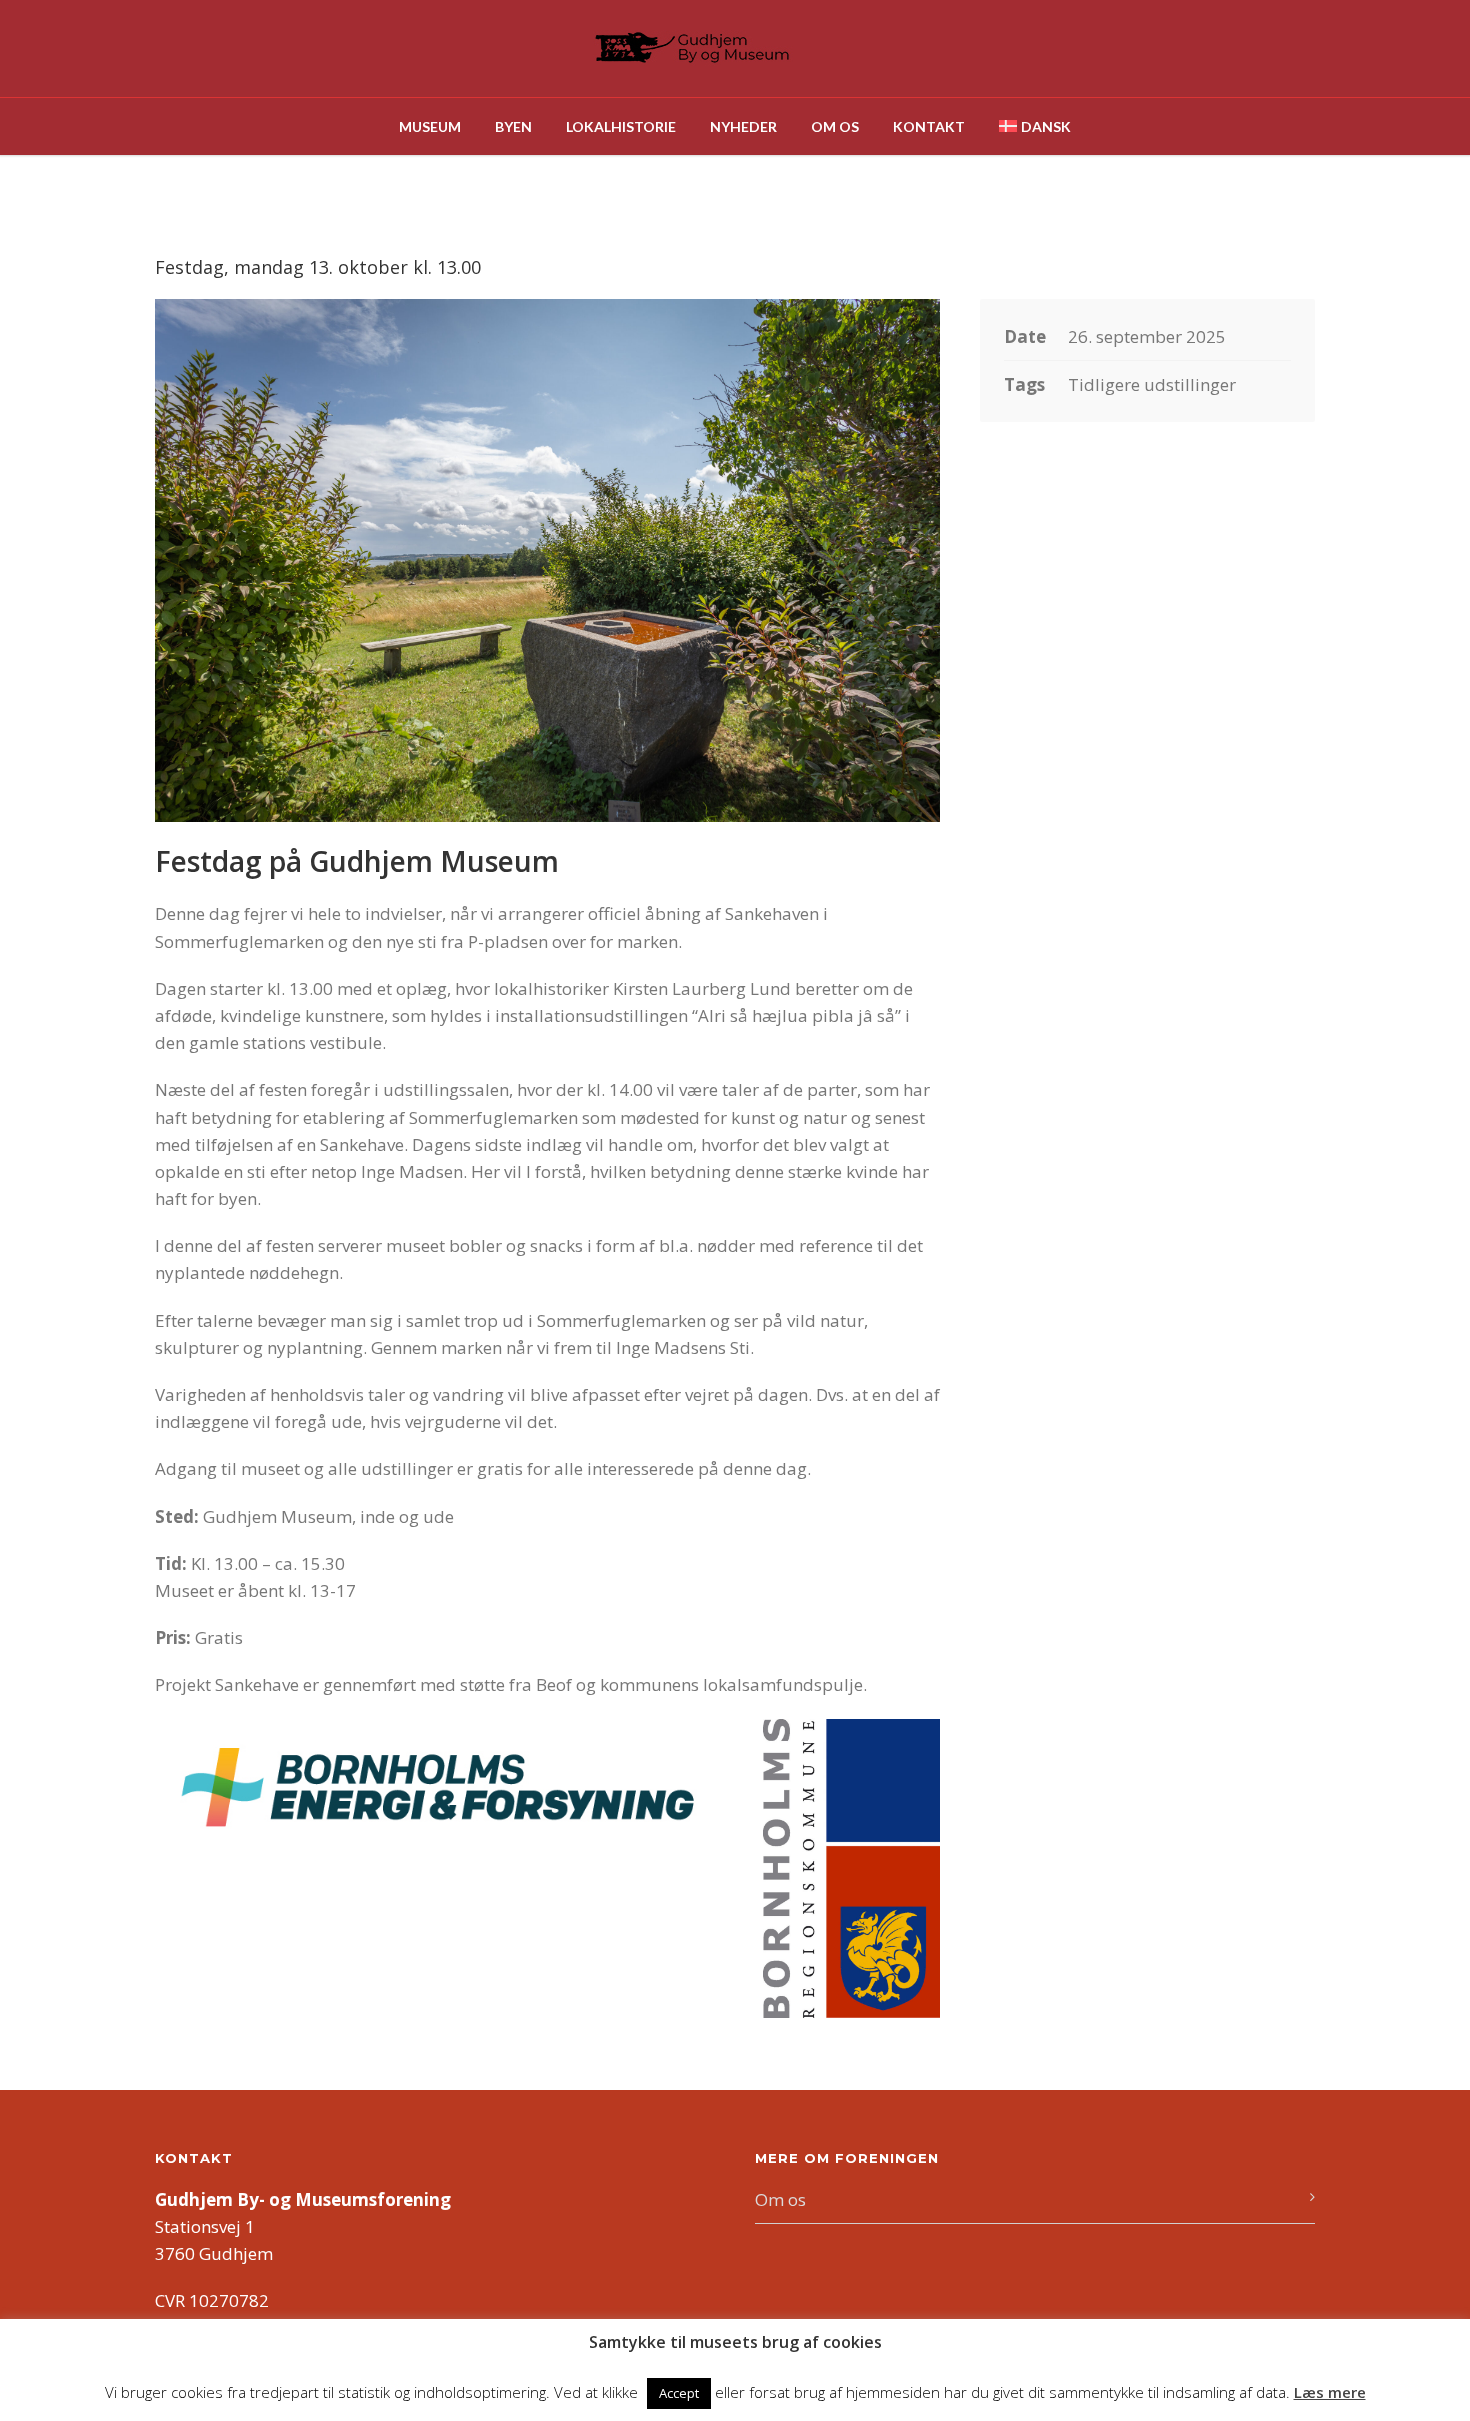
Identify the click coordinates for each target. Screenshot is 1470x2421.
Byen (513, 126)
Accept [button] (679, 2393)
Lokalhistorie (621, 126)
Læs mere (1330, 2392)
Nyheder (743, 126)
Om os (835, 126)
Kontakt (929, 126)
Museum (430, 126)
